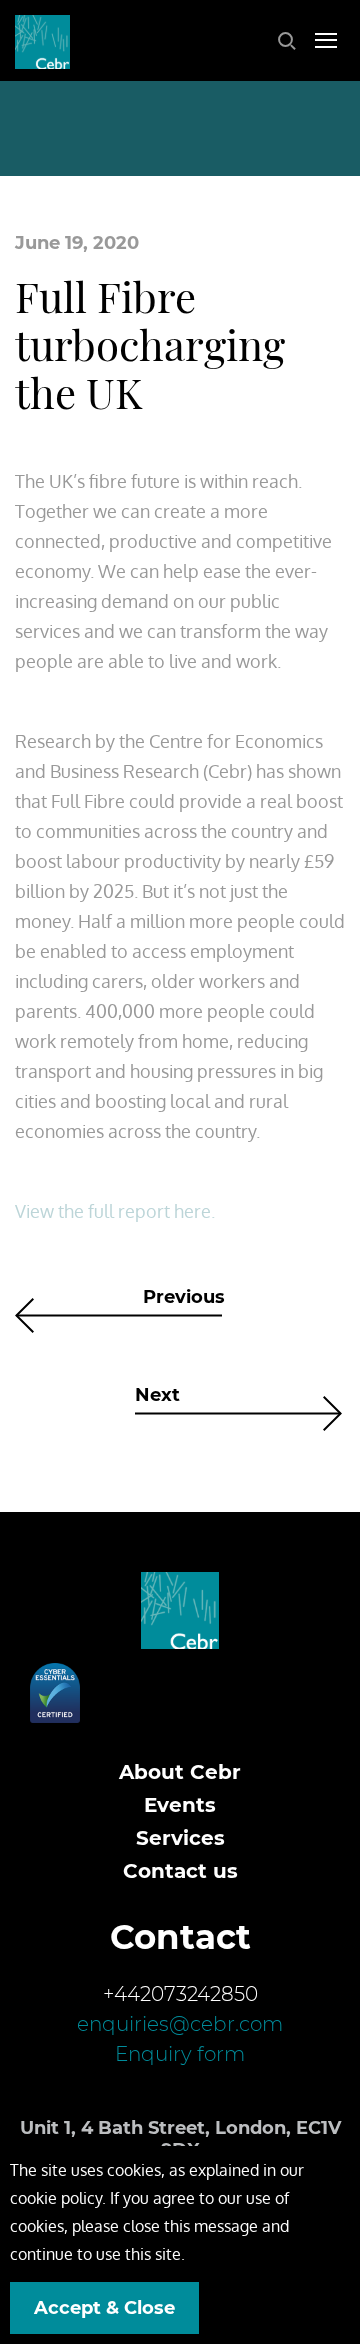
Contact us (180, 1871)
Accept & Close (104, 2308)
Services (180, 1838)
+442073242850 (180, 1994)
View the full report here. (115, 1211)
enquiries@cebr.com (180, 2024)
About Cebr (180, 1772)
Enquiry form (180, 2054)
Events (180, 1805)
